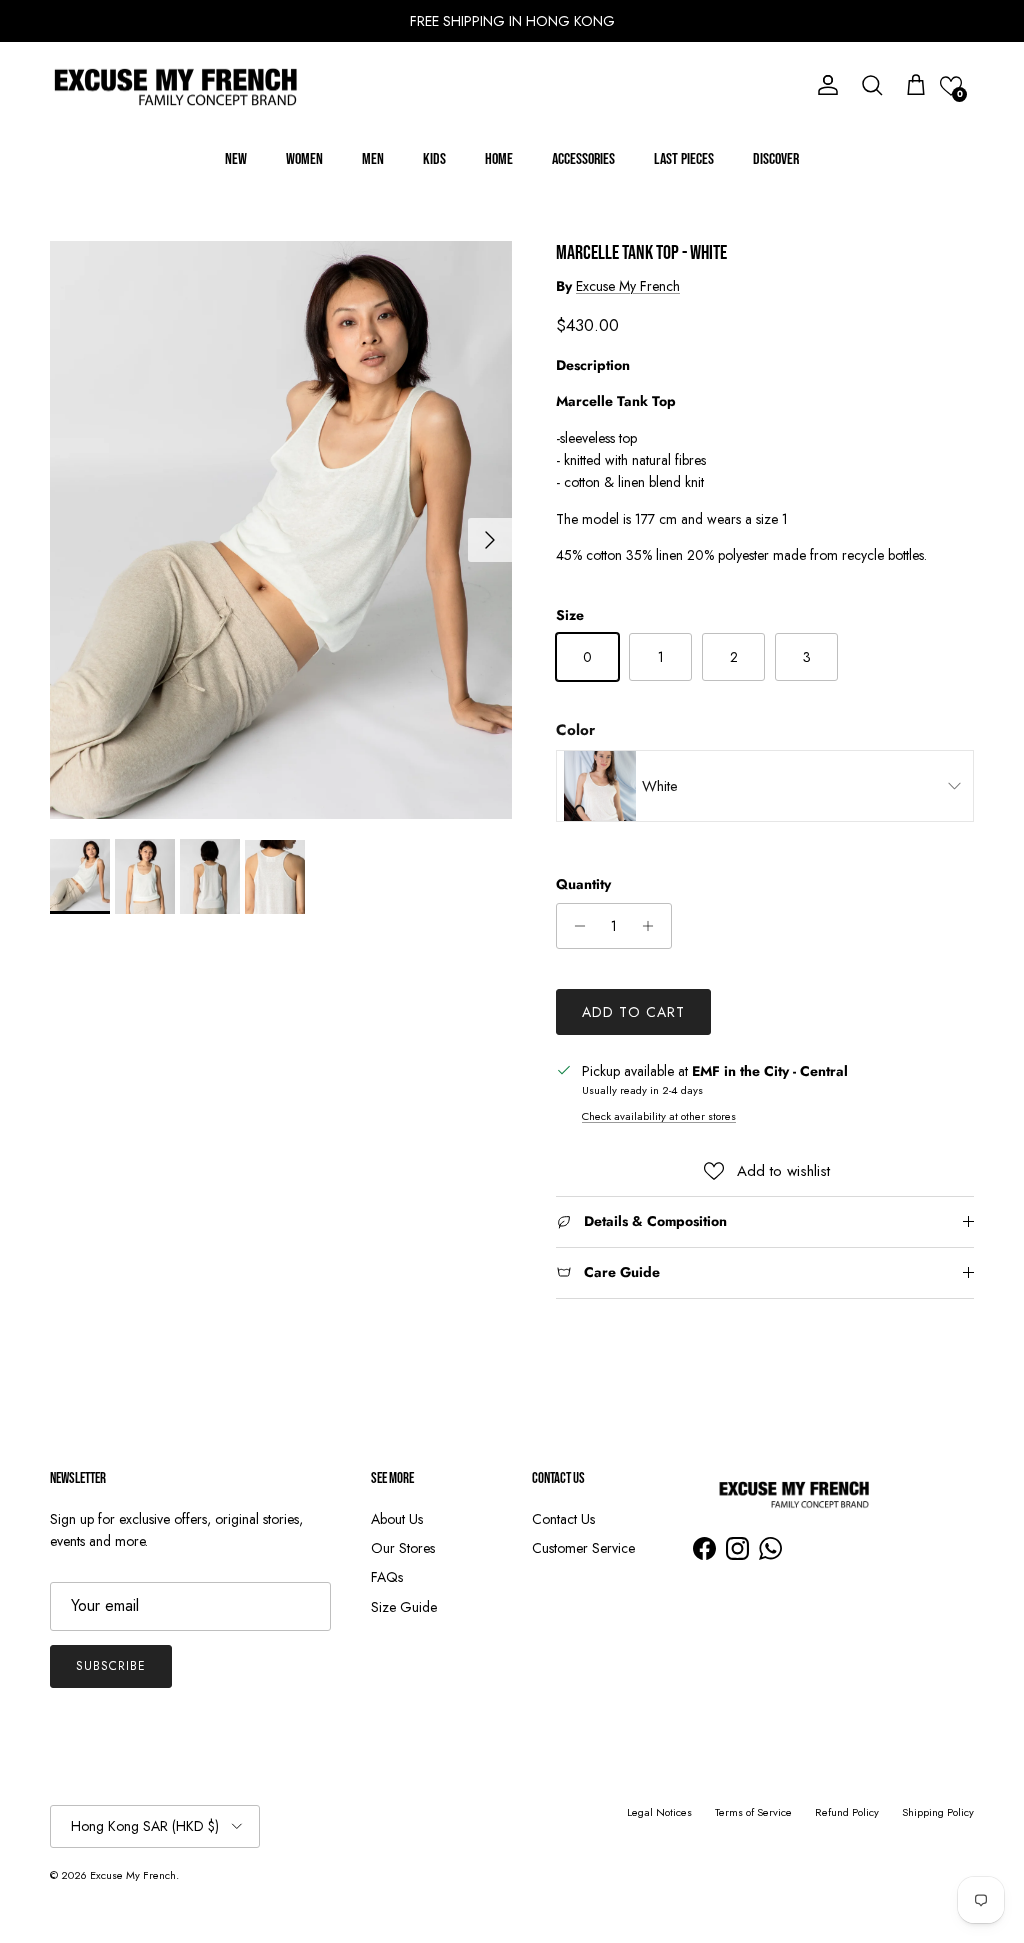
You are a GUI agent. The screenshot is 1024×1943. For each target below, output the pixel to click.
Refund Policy (847, 1812)
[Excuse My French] (175, 86)
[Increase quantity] (653, 926)
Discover (776, 159)
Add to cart (633, 1012)
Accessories (583, 159)
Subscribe (111, 1666)
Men (373, 159)
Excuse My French (628, 286)
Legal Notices (659, 1812)
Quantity (583, 884)
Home (499, 159)
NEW (236, 159)
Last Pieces (684, 159)
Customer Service (583, 1548)
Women (304, 159)
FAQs (387, 1577)
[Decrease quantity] (574, 926)
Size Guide (404, 1607)
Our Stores (403, 1548)
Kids (434, 159)
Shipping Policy (938, 1812)
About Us (397, 1519)
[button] (951, 86)
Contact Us (563, 1519)
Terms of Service (753, 1812)
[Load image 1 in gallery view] (281, 530)
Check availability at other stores (659, 1116)
